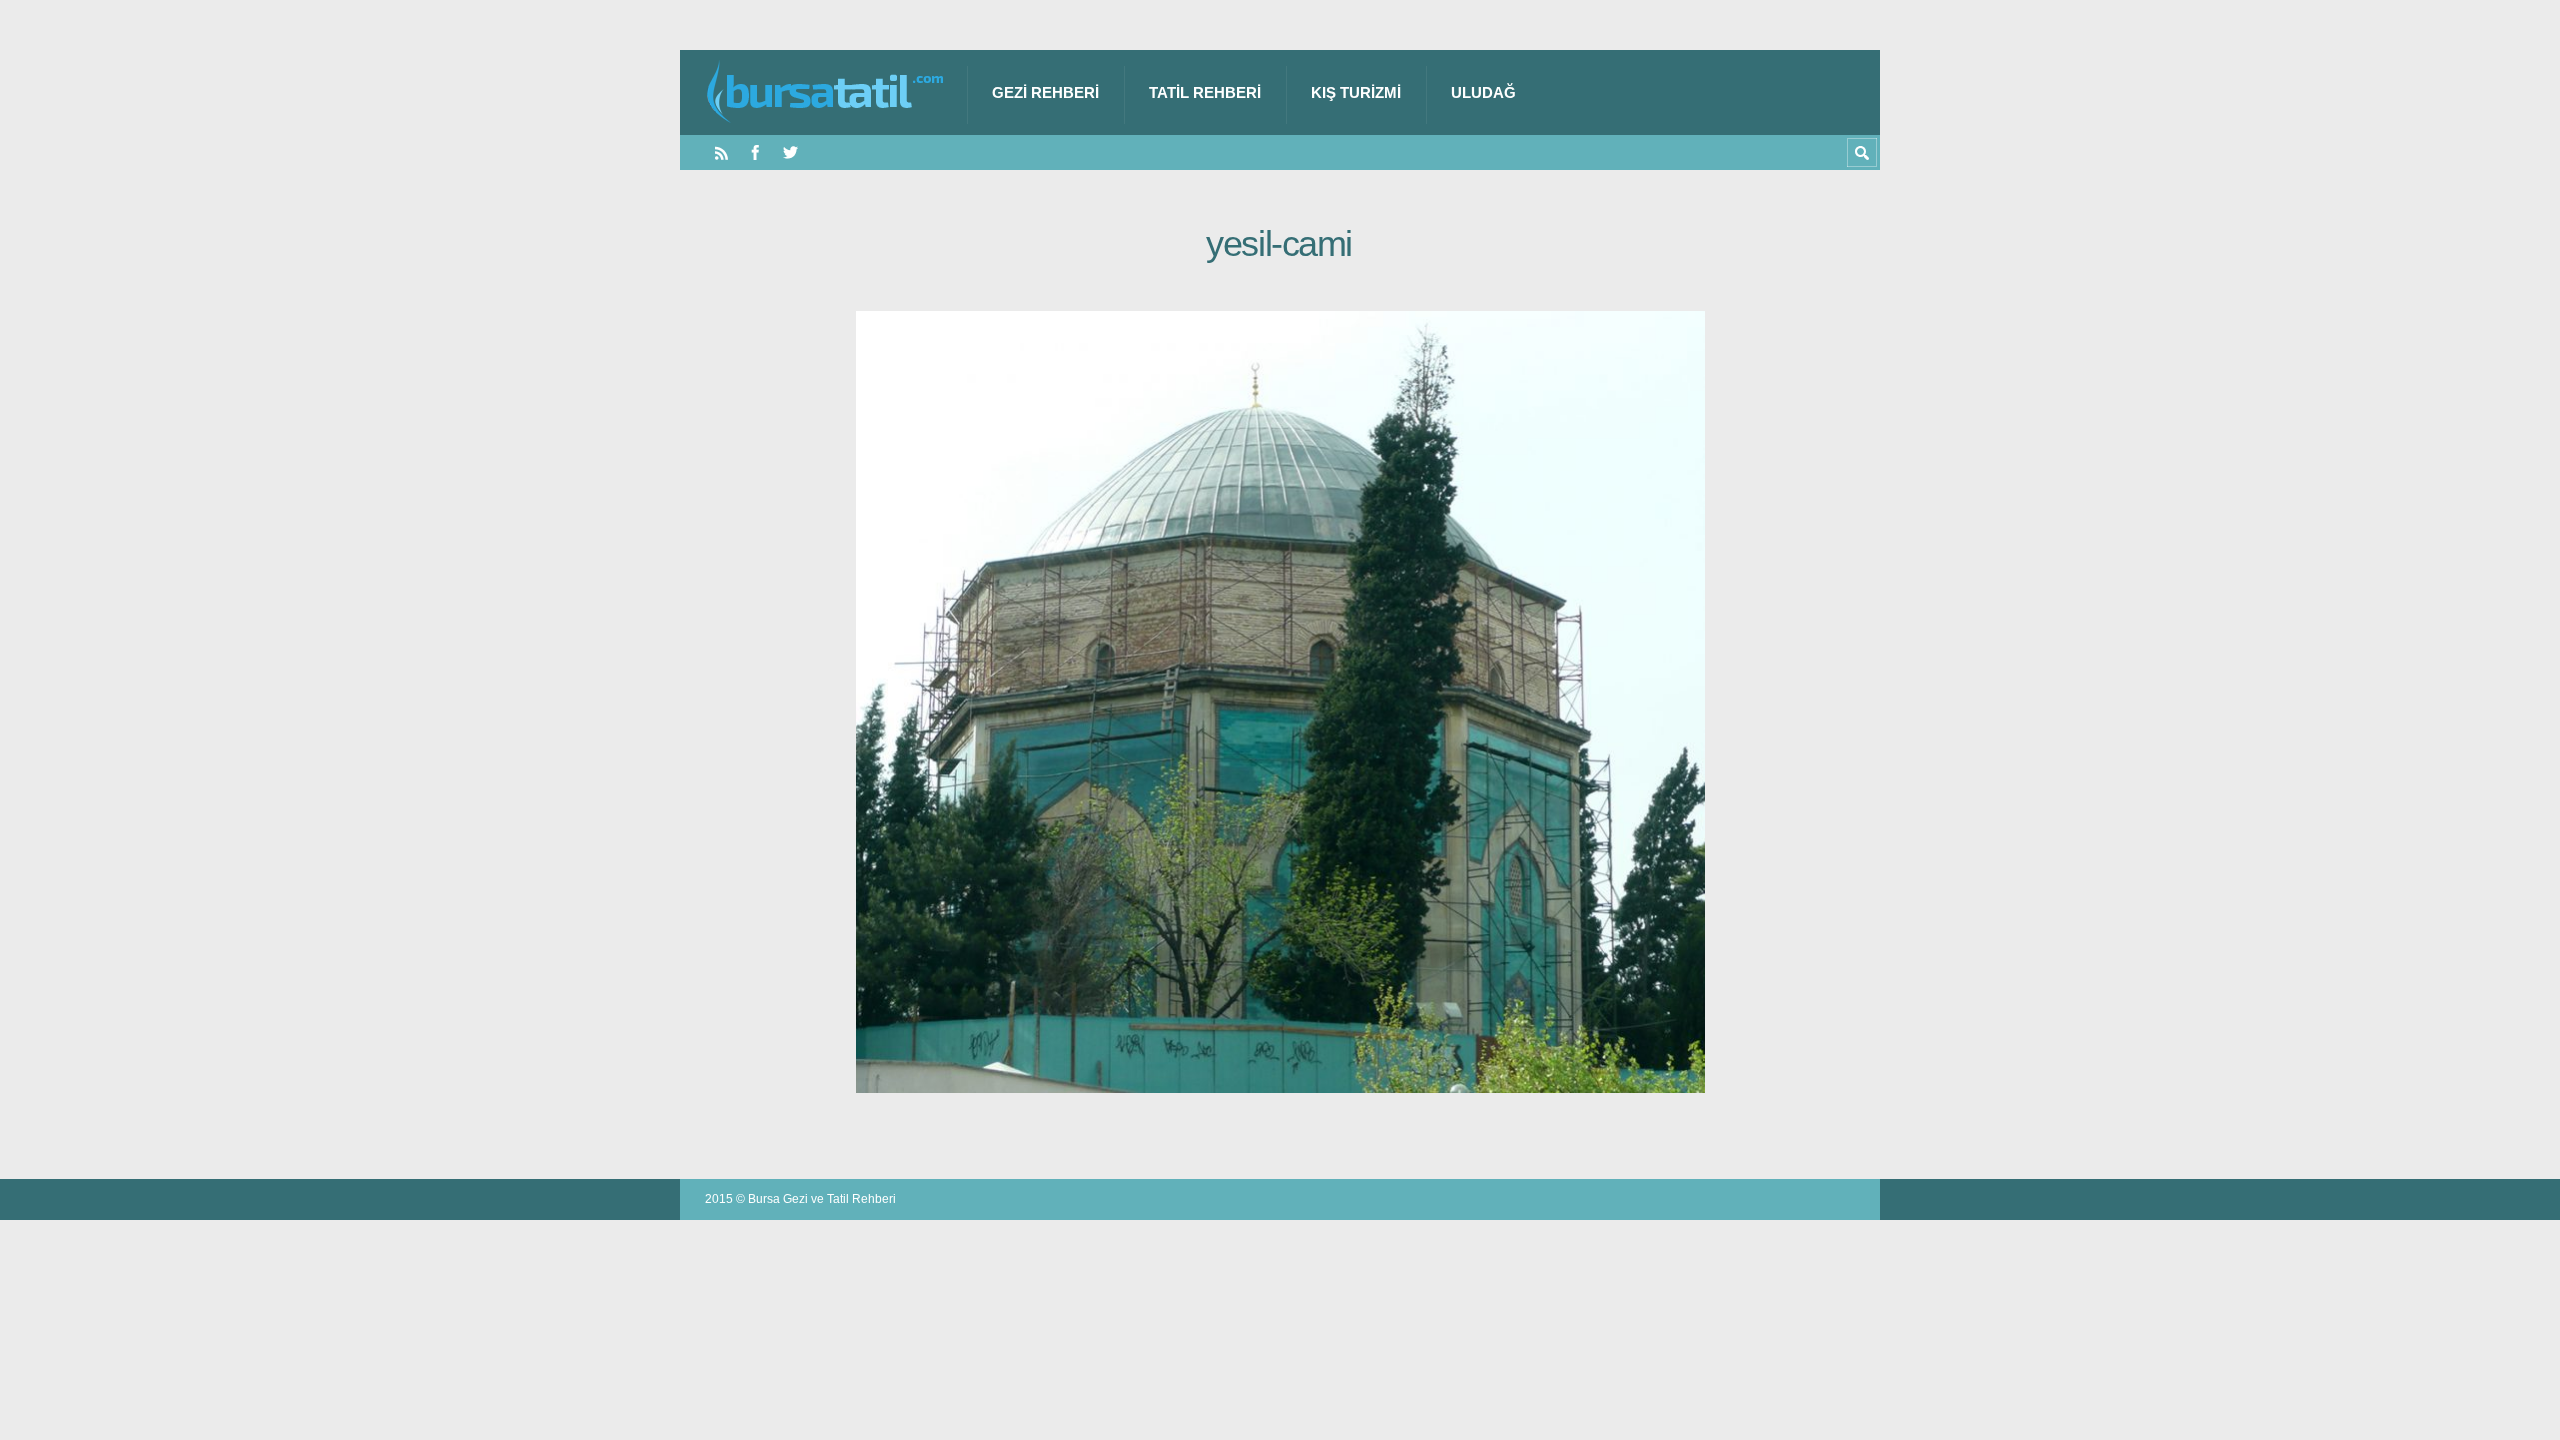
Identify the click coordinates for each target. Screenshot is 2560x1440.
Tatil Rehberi (1205, 92)
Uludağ (1483, 92)
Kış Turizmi (1356, 92)
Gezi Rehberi (1045, 92)
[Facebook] (755, 152)
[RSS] (721, 152)
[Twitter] (790, 152)
